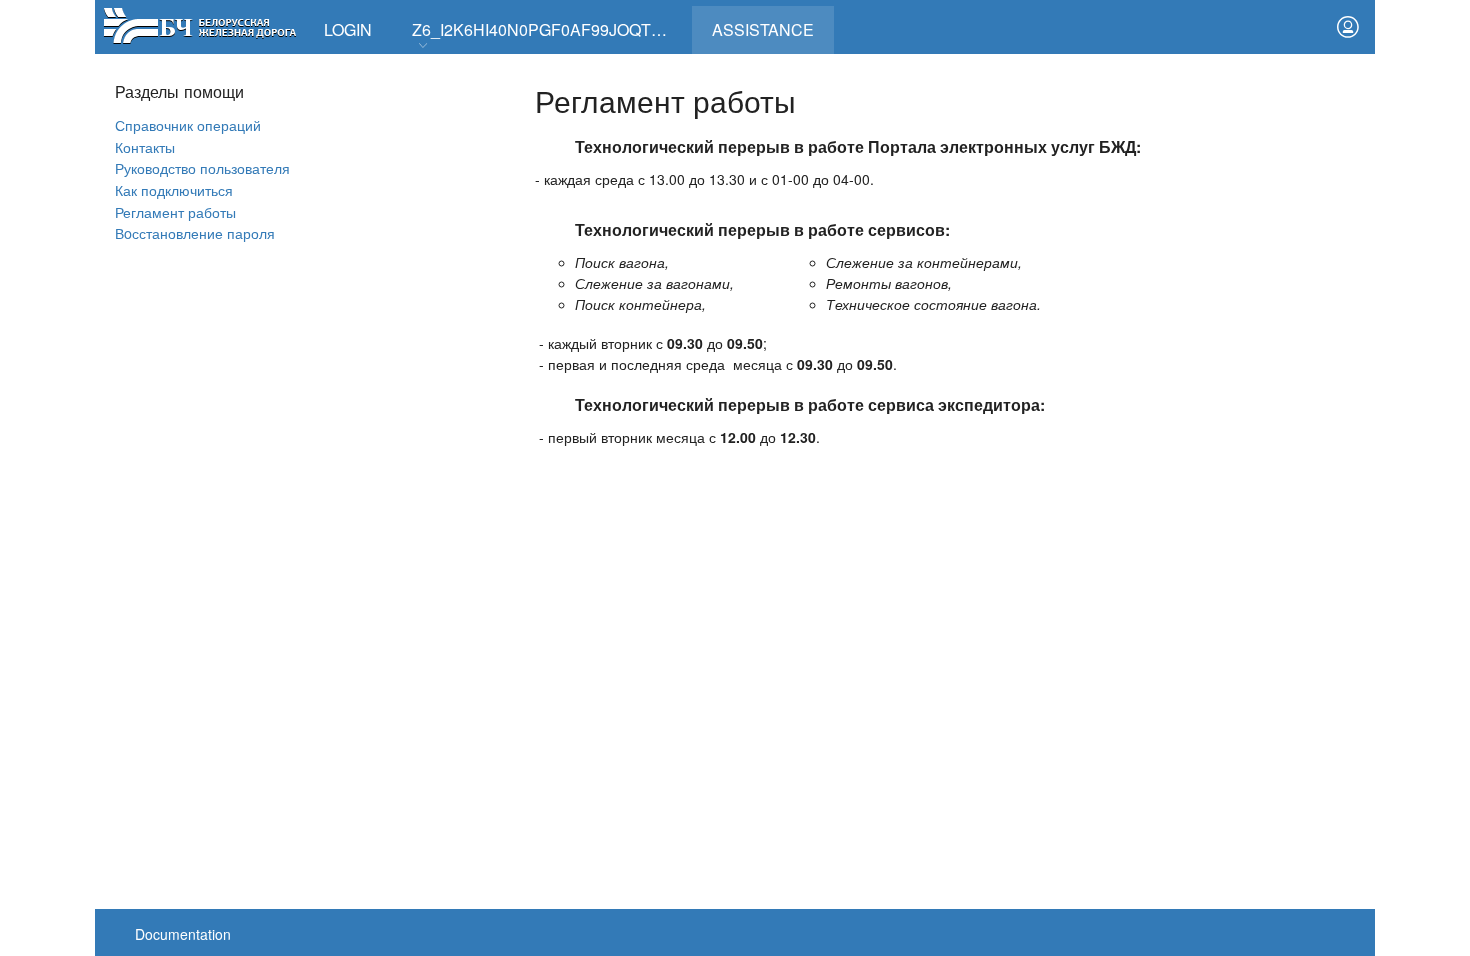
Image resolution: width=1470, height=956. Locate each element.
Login (348, 29)
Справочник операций (188, 124)
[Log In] (1348, 27)
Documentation (183, 934)
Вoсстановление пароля (195, 232)
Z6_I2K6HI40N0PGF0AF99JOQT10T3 (550, 29)
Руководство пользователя (202, 167)
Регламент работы (175, 211)
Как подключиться (174, 189)
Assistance (773, 23)
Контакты (145, 146)
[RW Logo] (199, 23)
